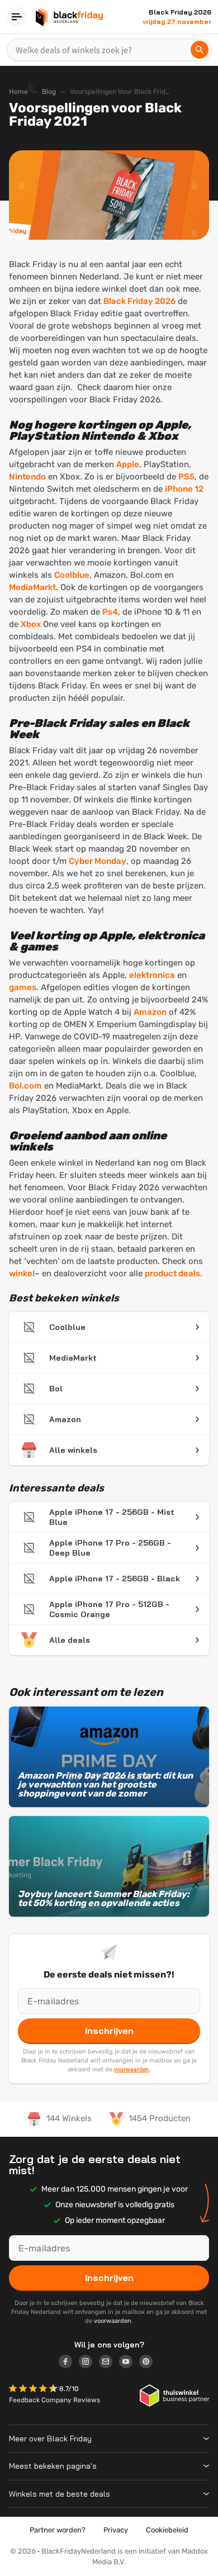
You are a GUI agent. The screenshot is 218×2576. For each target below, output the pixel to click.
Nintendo (27, 477)
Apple (128, 464)
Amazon (150, 1012)
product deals (172, 1273)
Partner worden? (58, 2530)
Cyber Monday (98, 861)
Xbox (31, 624)
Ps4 (110, 612)
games (23, 987)
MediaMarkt (32, 587)
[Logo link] (69, 2363)
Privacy (116, 2530)
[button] (34, 2390)
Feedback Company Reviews (54, 2400)
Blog (49, 92)
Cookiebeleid (167, 2530)
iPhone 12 (184, 489)
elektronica (152, 975)
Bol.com (25, 1086)
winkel (22, 1273)
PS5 (186, 477)
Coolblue (72, 575)
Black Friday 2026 (139, 301)
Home (18, 92)
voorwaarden (131, 2069)
